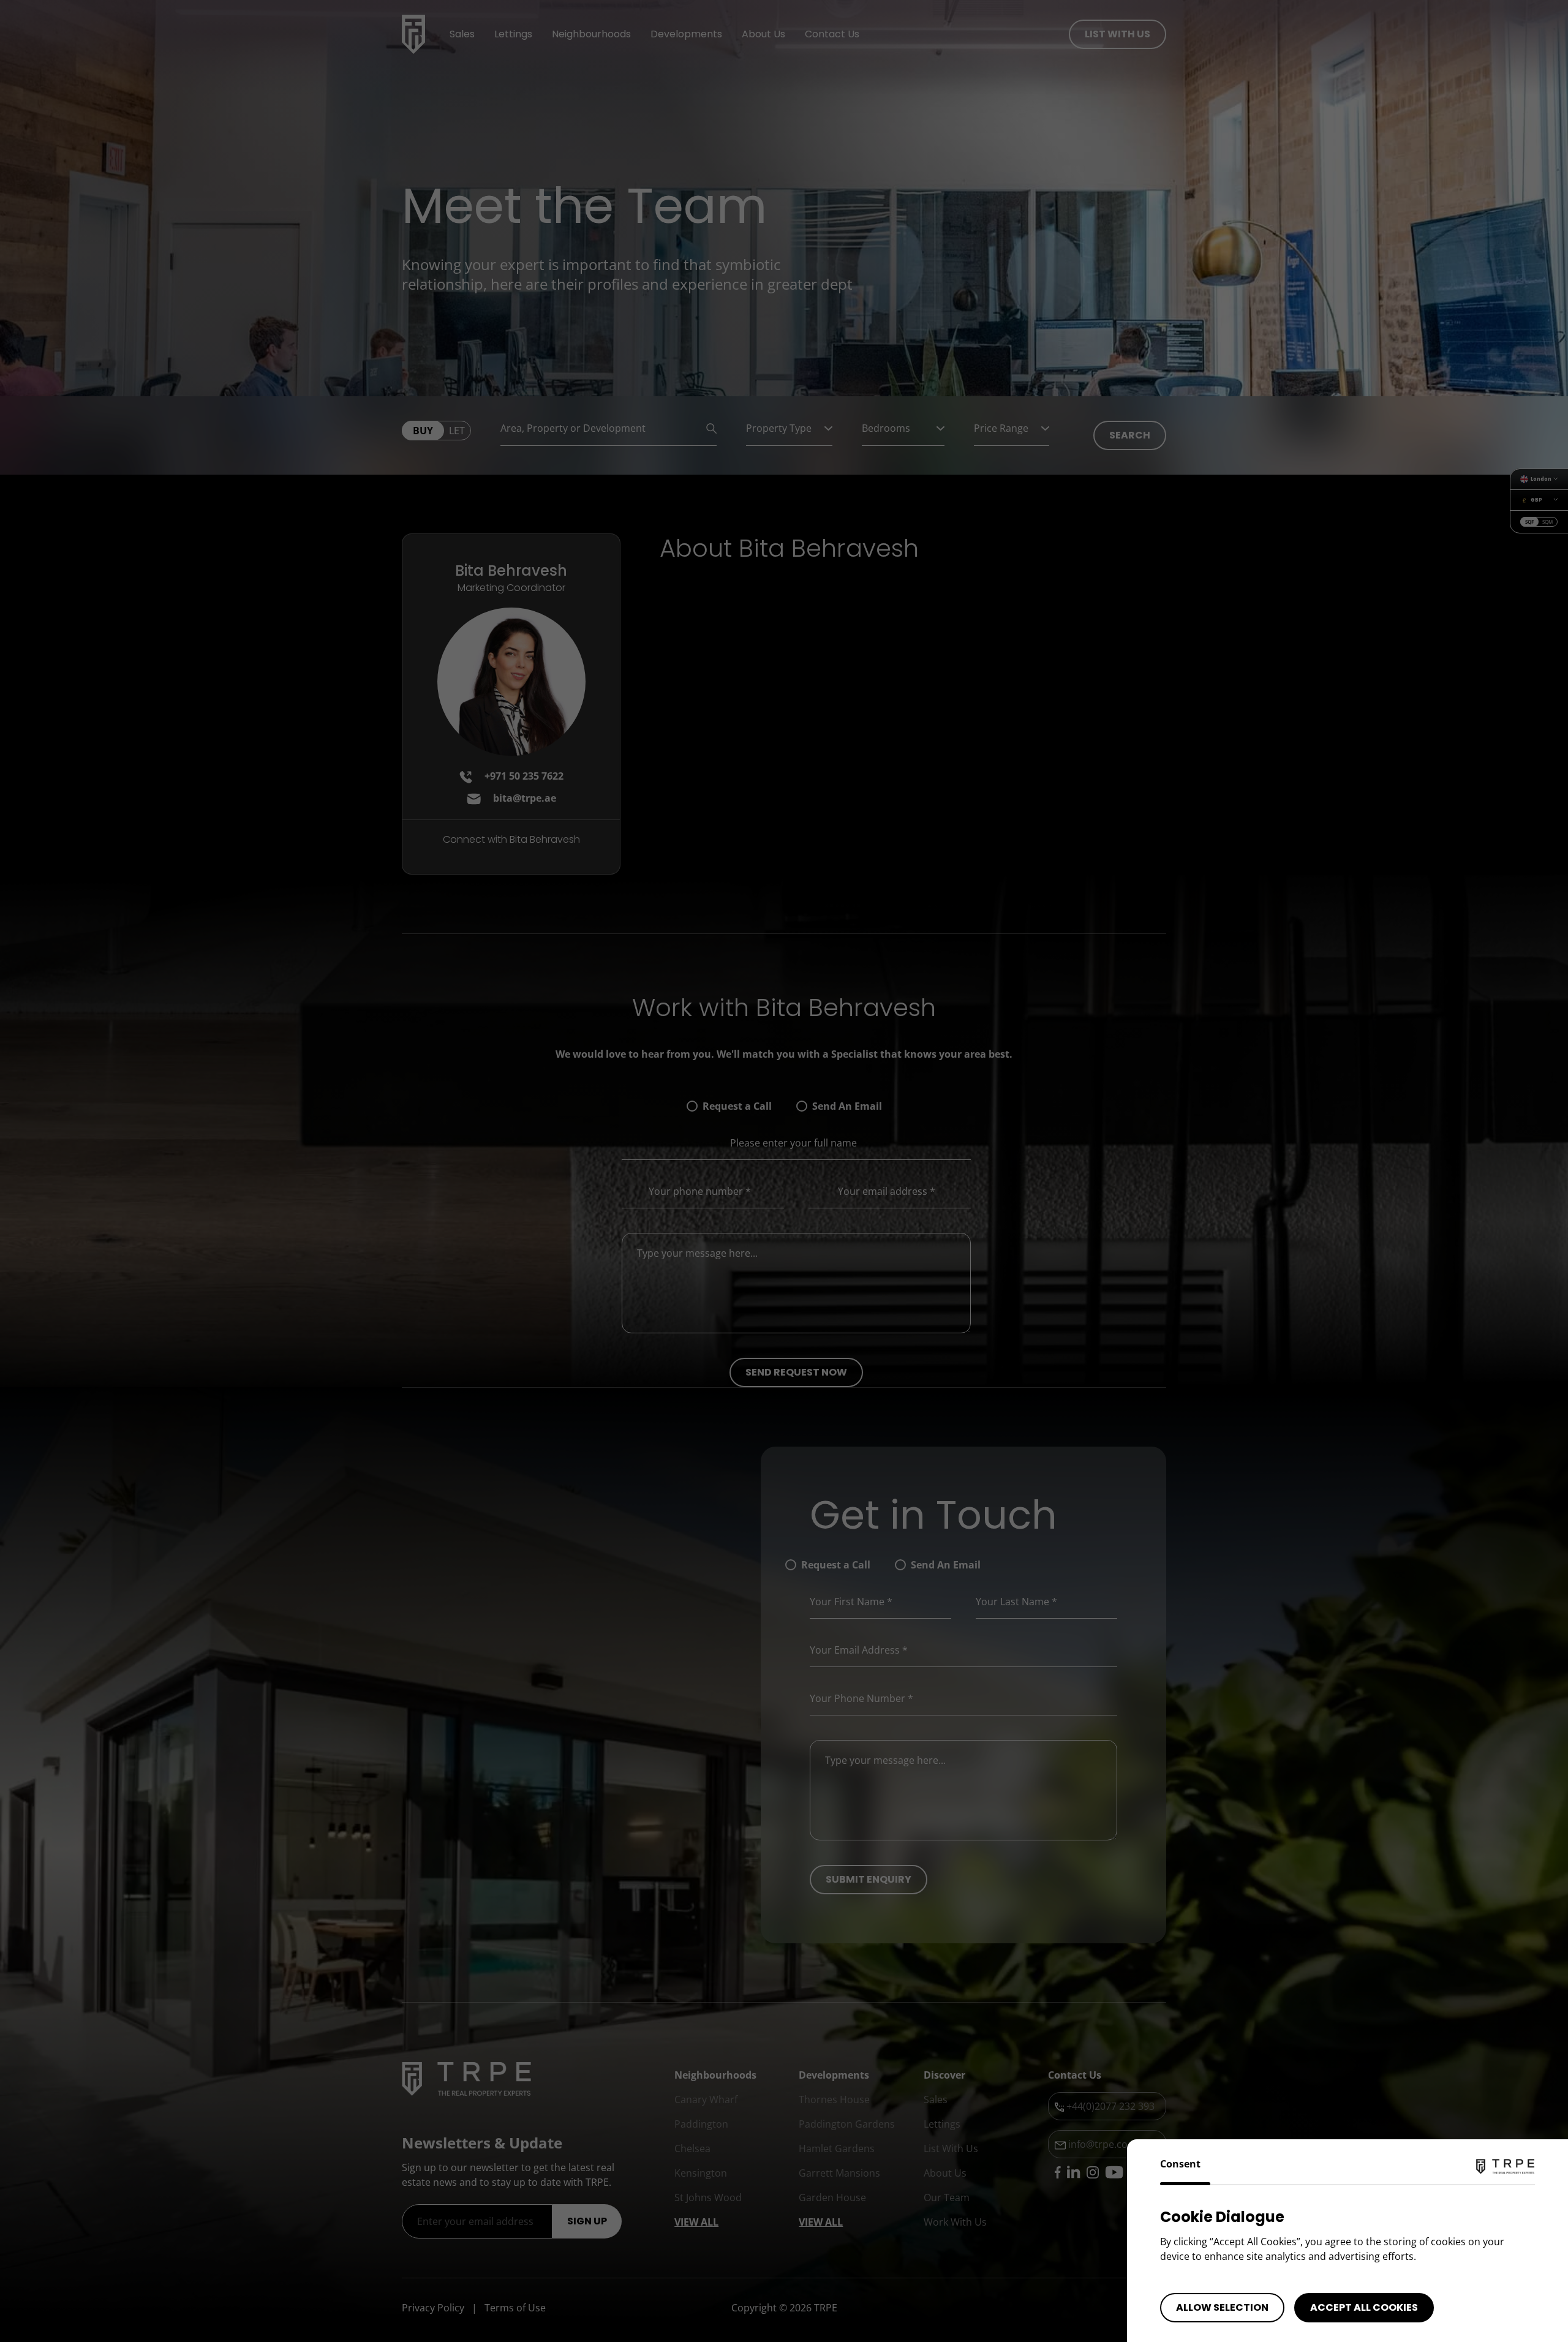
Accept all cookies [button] (1364, 2307)
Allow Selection (1222, 2307)
